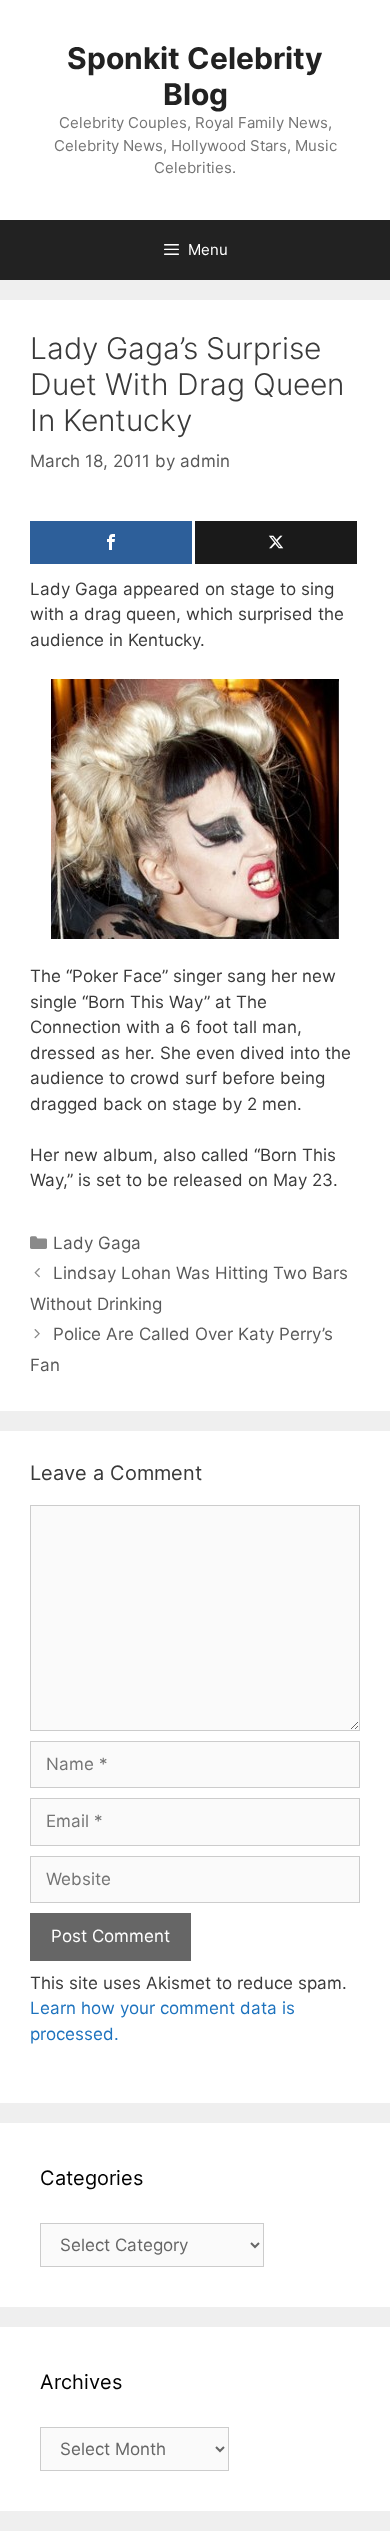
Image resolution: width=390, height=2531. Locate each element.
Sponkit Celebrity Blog (195, 76)
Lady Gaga (97, 1243)
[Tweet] (276, 542)
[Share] (111, 542)
